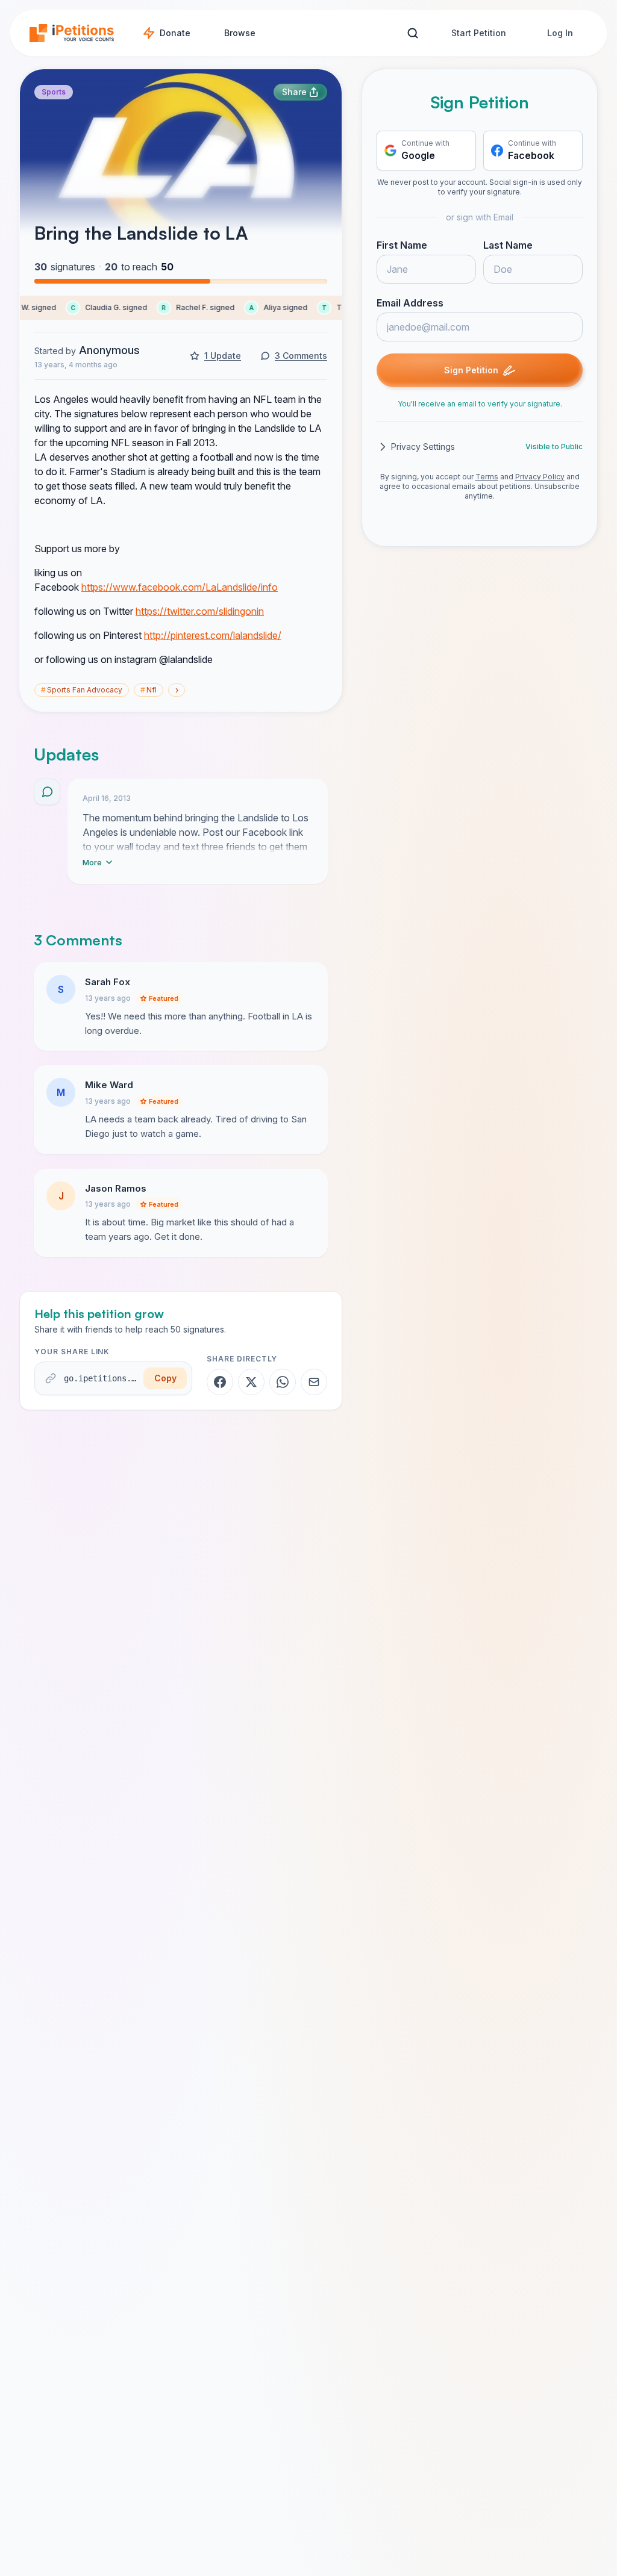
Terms (487, 477)
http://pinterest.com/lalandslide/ (213, 635)
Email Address (410, 303)
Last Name (508, 245)
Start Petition (479, 33)
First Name (402, 245)
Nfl (149, 690)
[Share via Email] (314, 1382)
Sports (54, 92)
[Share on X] (251, 1382)
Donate (175, 33)
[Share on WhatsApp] (283, 1382)
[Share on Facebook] (220, 1382)
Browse (240, 33)
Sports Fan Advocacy (82, 690)
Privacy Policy (540, 477)
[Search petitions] (412, 33)
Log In (560, 33)
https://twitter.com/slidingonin (200, 611)
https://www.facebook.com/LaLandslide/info (180, 587)
